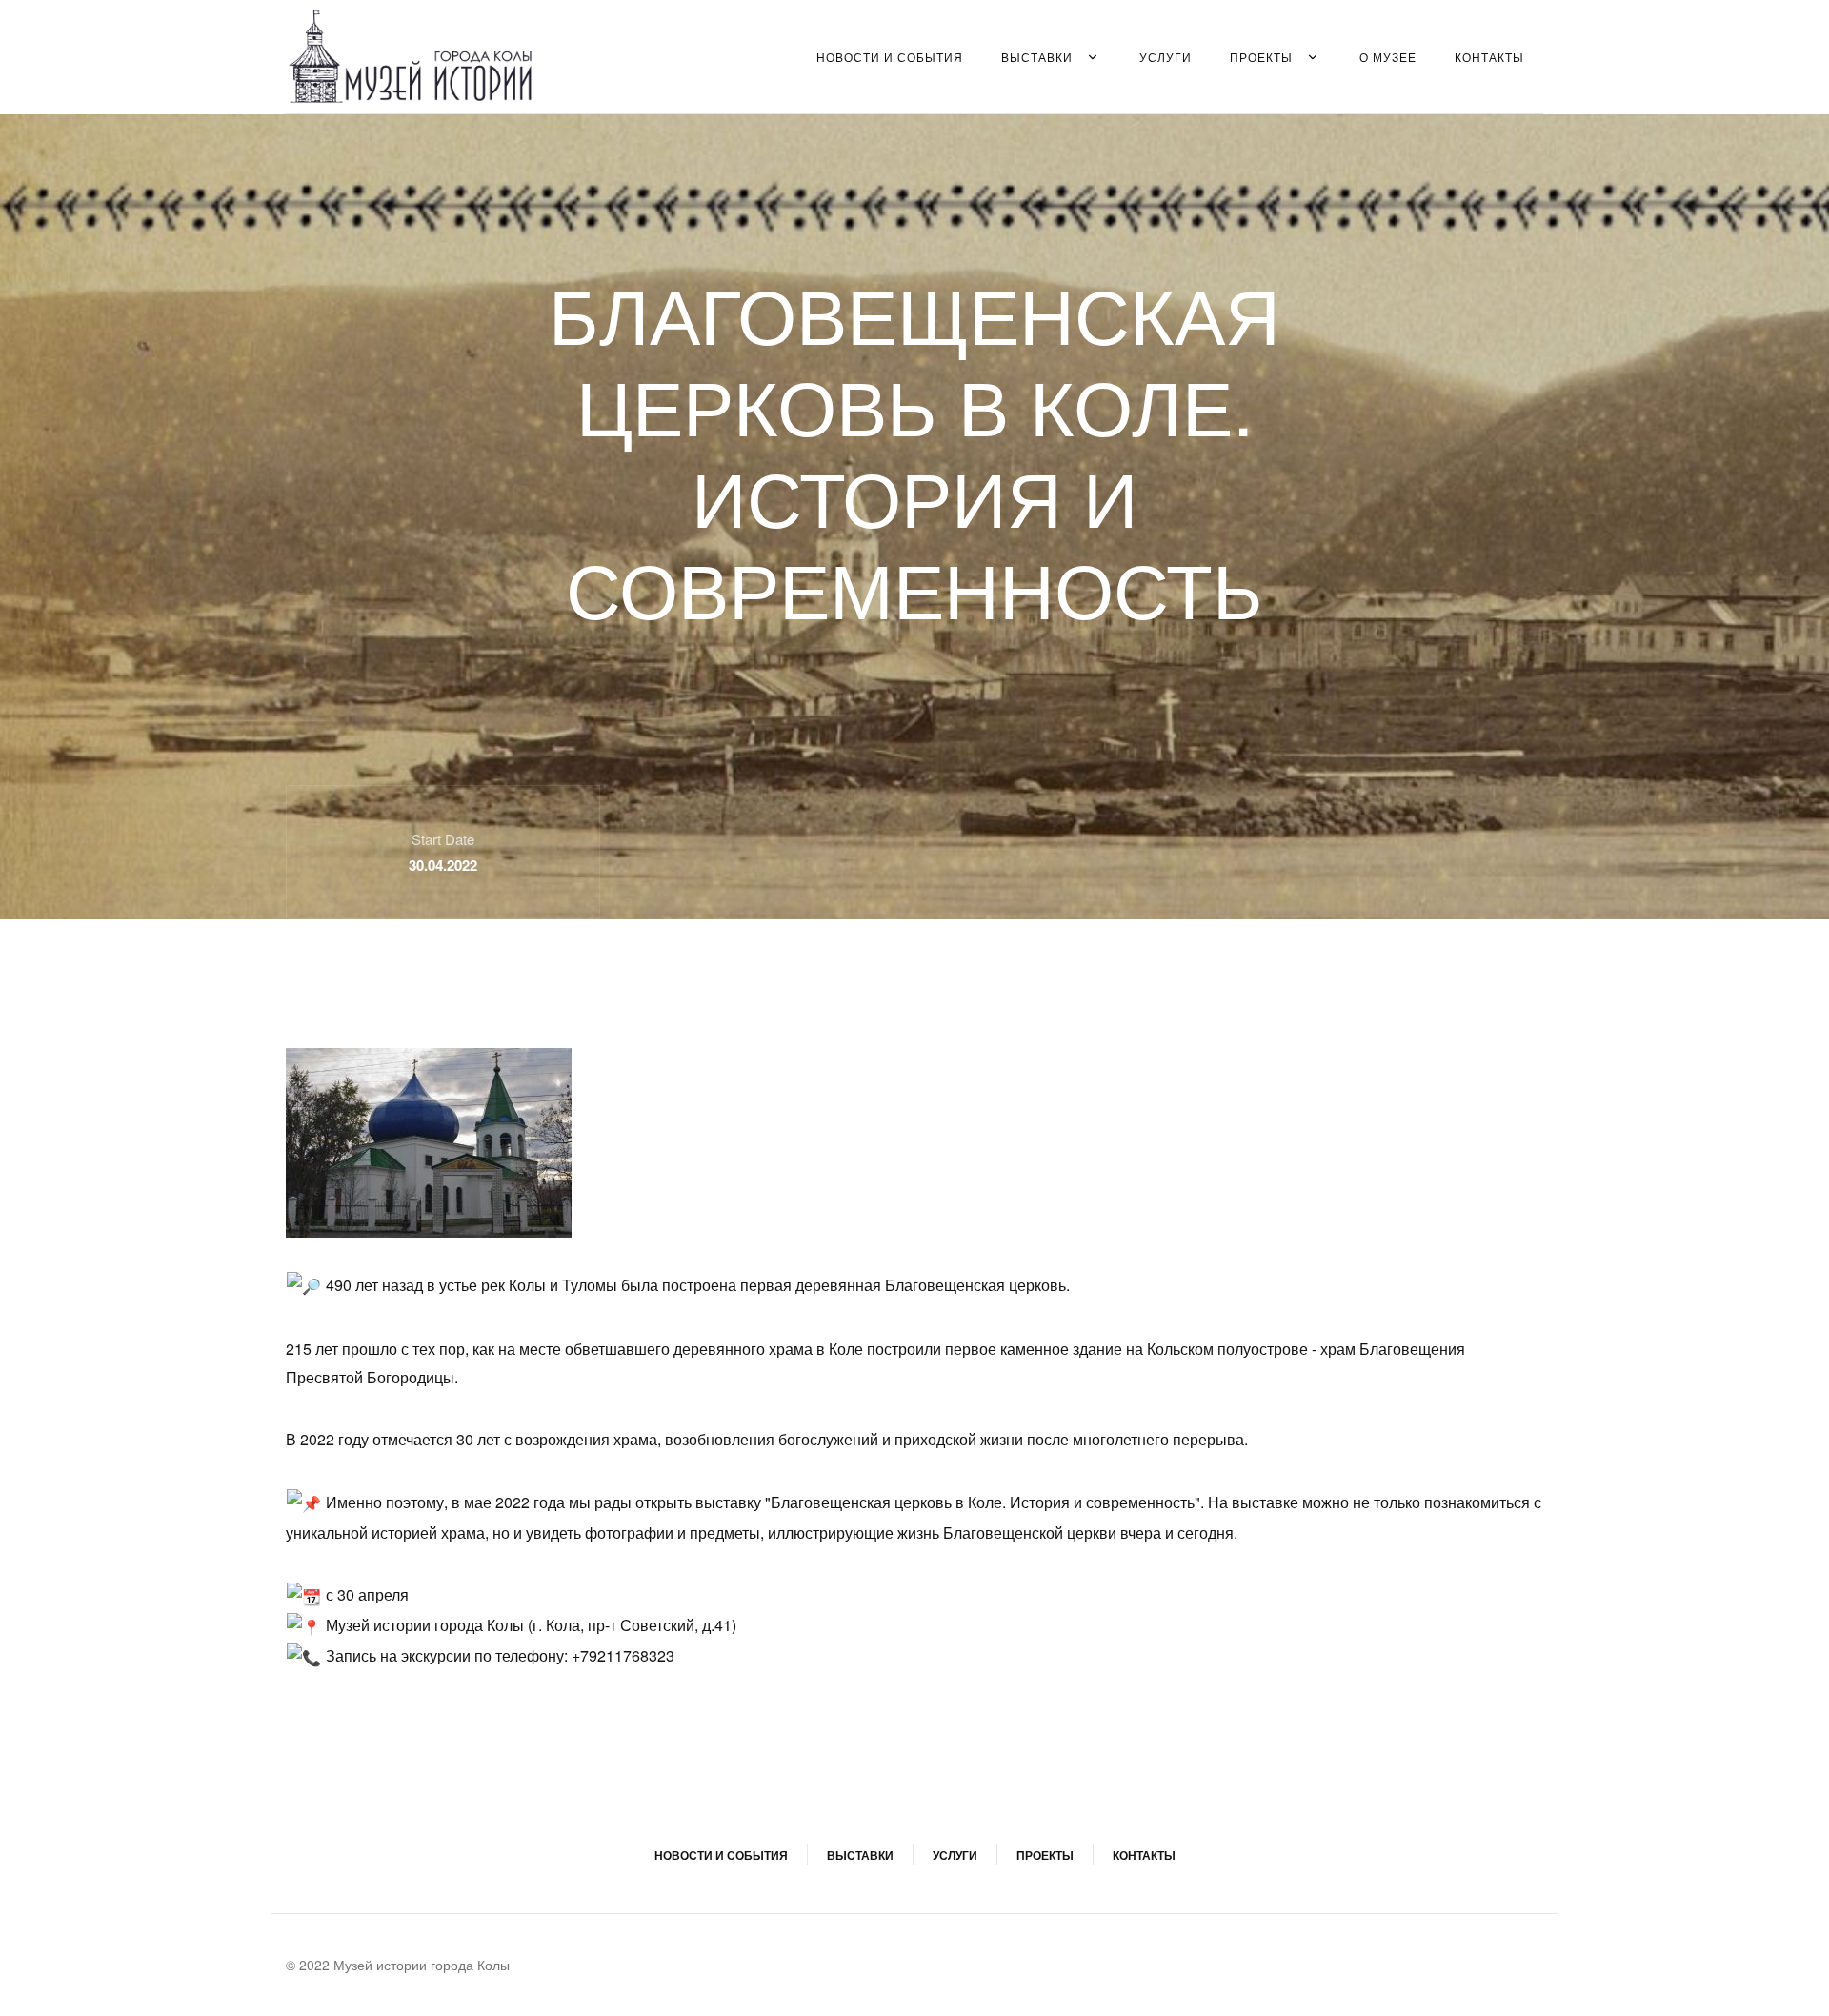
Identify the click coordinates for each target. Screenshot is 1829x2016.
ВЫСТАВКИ (1037, 57)
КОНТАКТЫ (1489, 57)
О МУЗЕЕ (1388, 57)
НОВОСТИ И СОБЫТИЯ (890, 57)
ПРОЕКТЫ (1261, 57)
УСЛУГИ (1166, 57)
